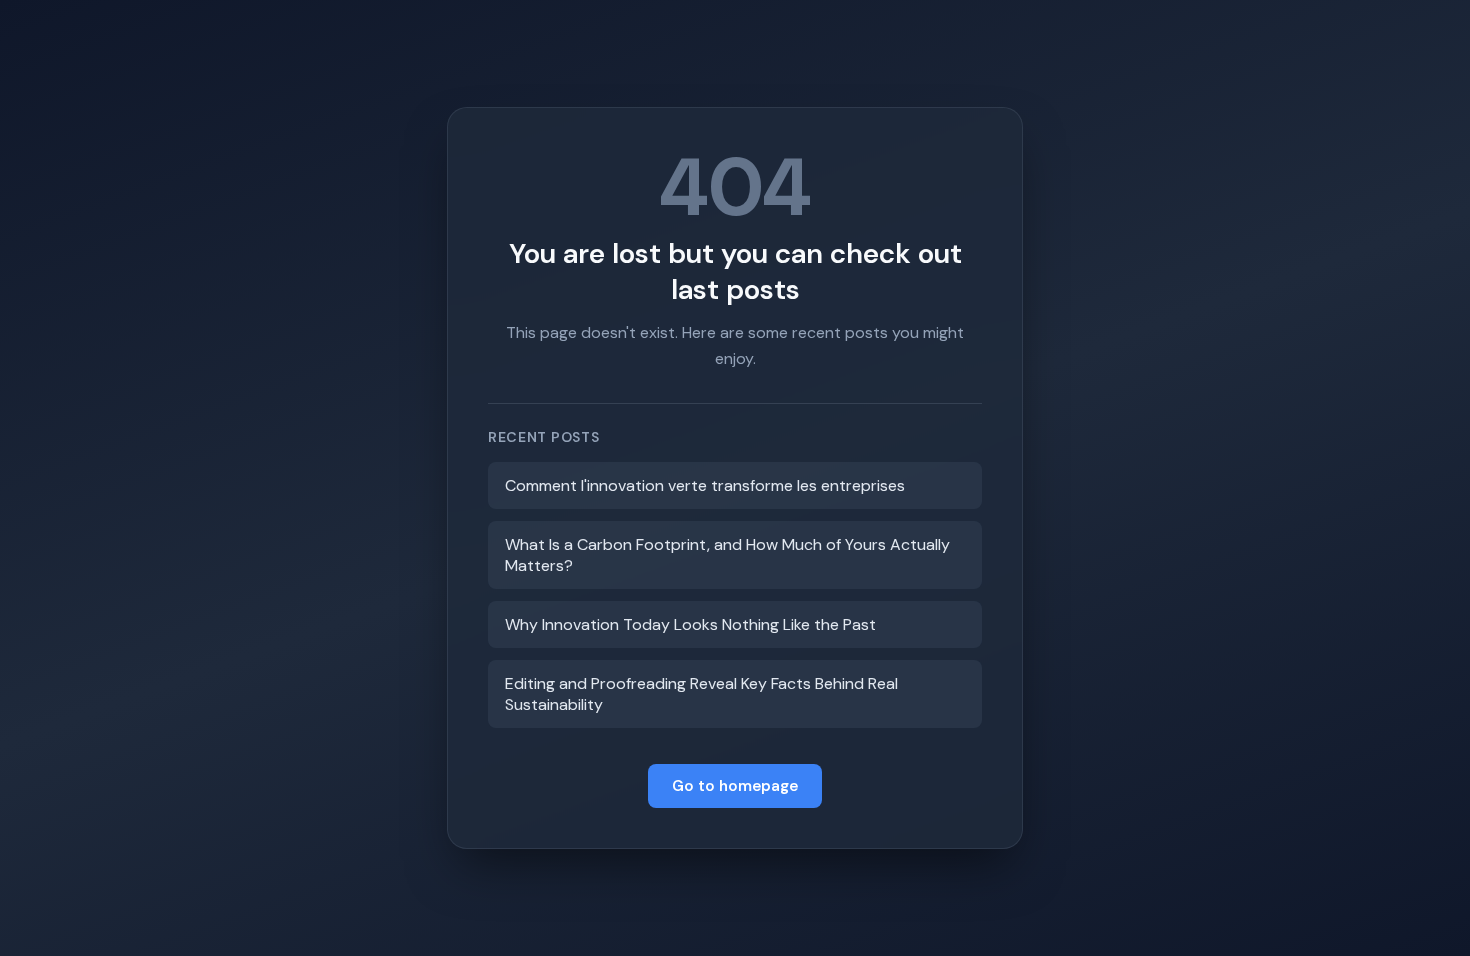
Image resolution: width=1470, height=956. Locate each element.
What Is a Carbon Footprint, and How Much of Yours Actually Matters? (727, 555)
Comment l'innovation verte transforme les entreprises (705, 485)
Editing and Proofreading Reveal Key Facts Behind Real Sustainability (701, 694)
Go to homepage (735, 786)
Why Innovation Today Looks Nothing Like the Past (690, 624)
